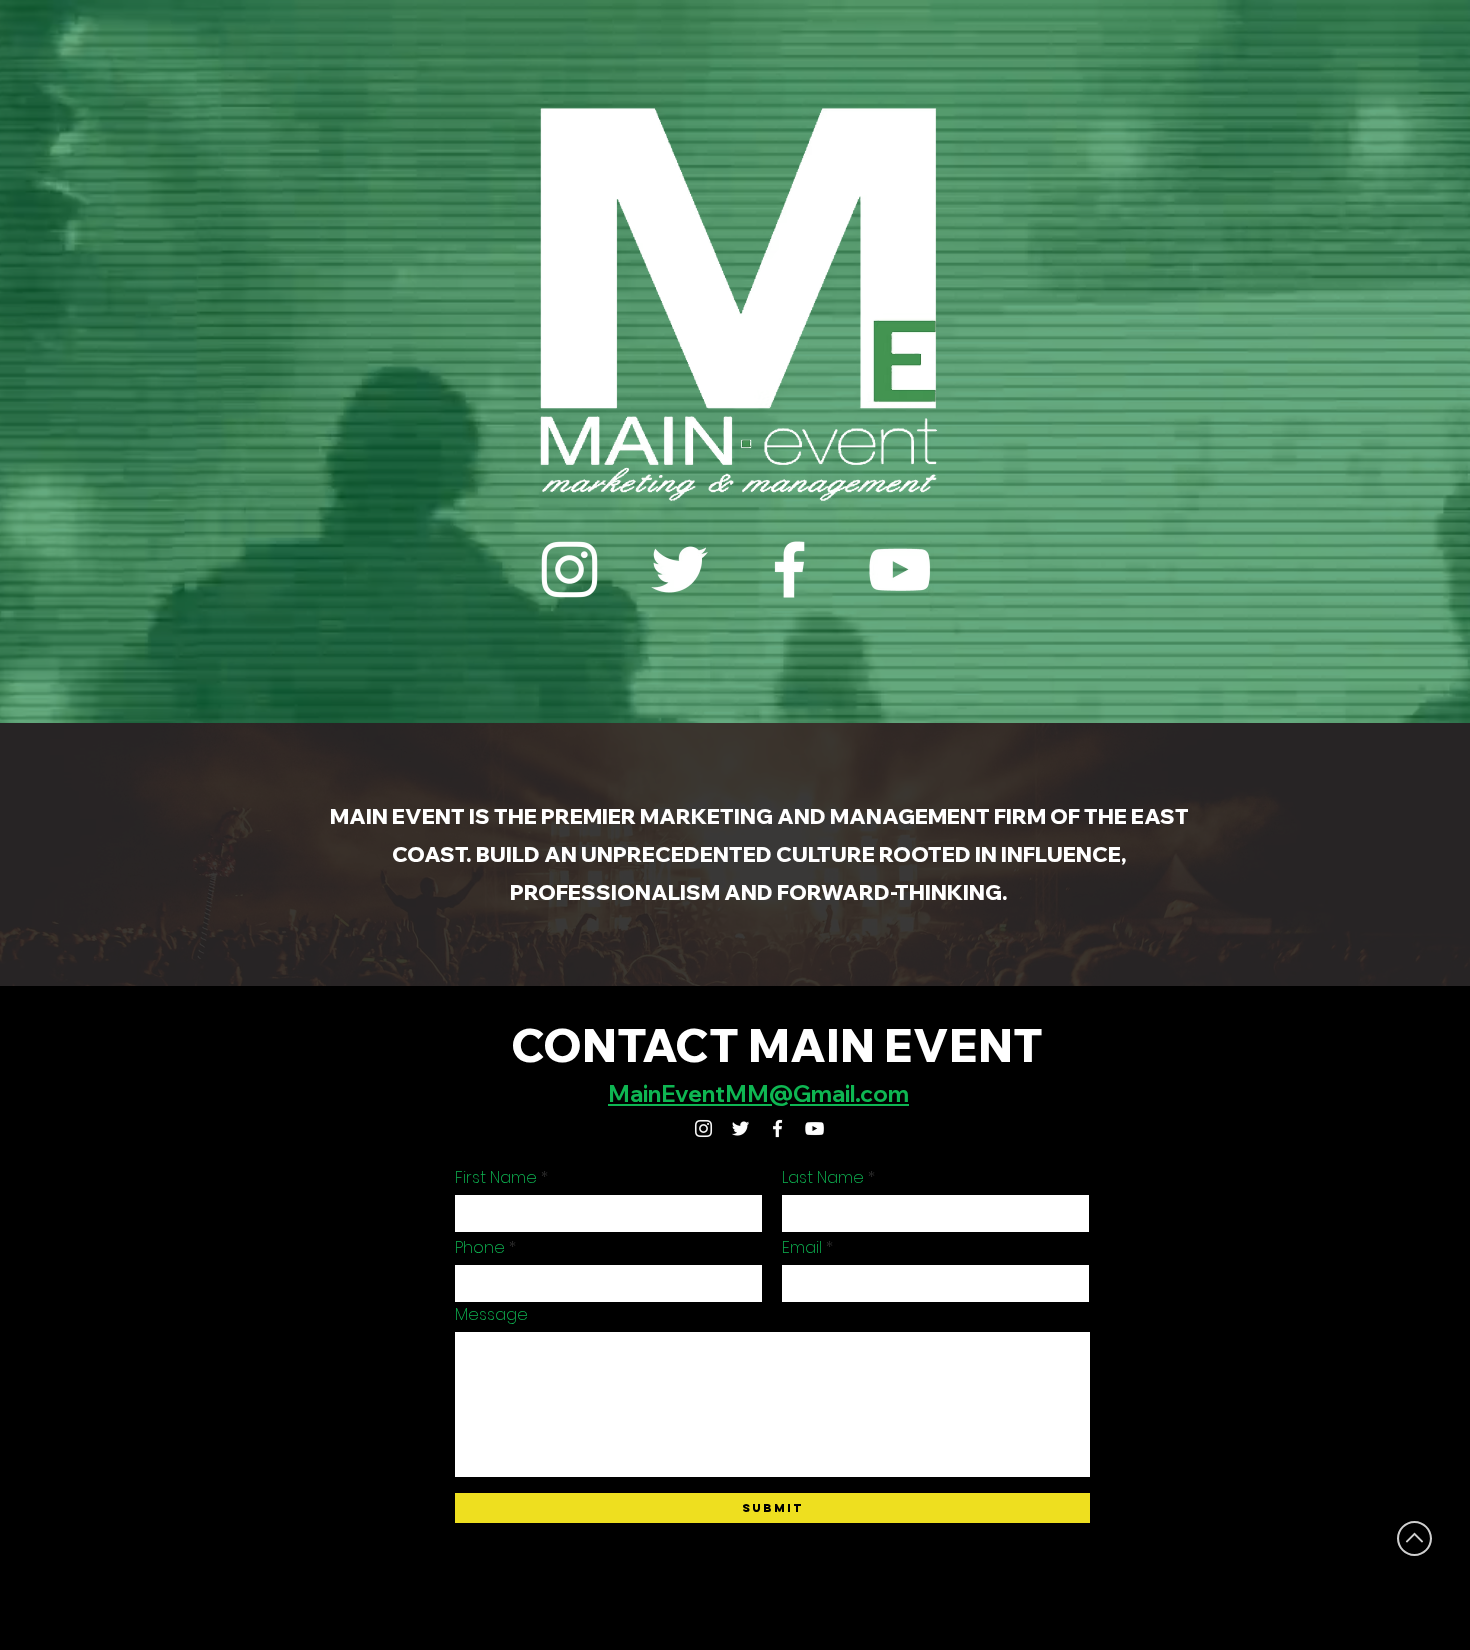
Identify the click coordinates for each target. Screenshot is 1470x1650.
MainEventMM (688, 1093)
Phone (480, 1248)
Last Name (823, 1178)
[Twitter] (679, 569)
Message (491, 1315)
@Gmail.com (839, 1093)
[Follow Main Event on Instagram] (569, 569)
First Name (496, 1178)
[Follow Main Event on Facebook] (789, 569)
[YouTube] (899, 569)
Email (802, 1248)
